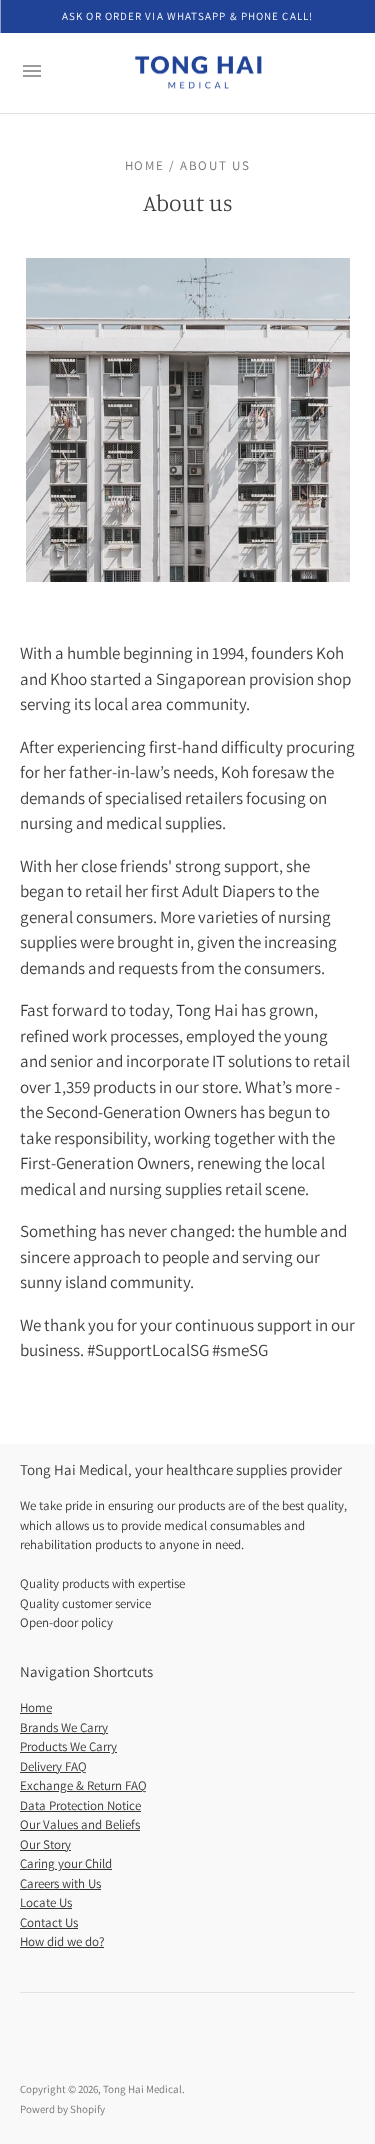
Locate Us (46, 1902)
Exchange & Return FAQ (83, 1785)
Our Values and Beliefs (80, 1824)
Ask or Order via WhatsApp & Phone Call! (187, 16)
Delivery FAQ (53, 1766)
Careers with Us (60, 1883)
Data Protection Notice (80, 1805)
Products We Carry (68, 1746)
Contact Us (49, 1922)
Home (36, 1707)
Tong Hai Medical (142, 2089)
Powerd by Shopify (62, 2109)
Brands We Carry (64, 1727)
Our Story (45, 1844)
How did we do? (62, 1941)
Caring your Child (66, 1863)
